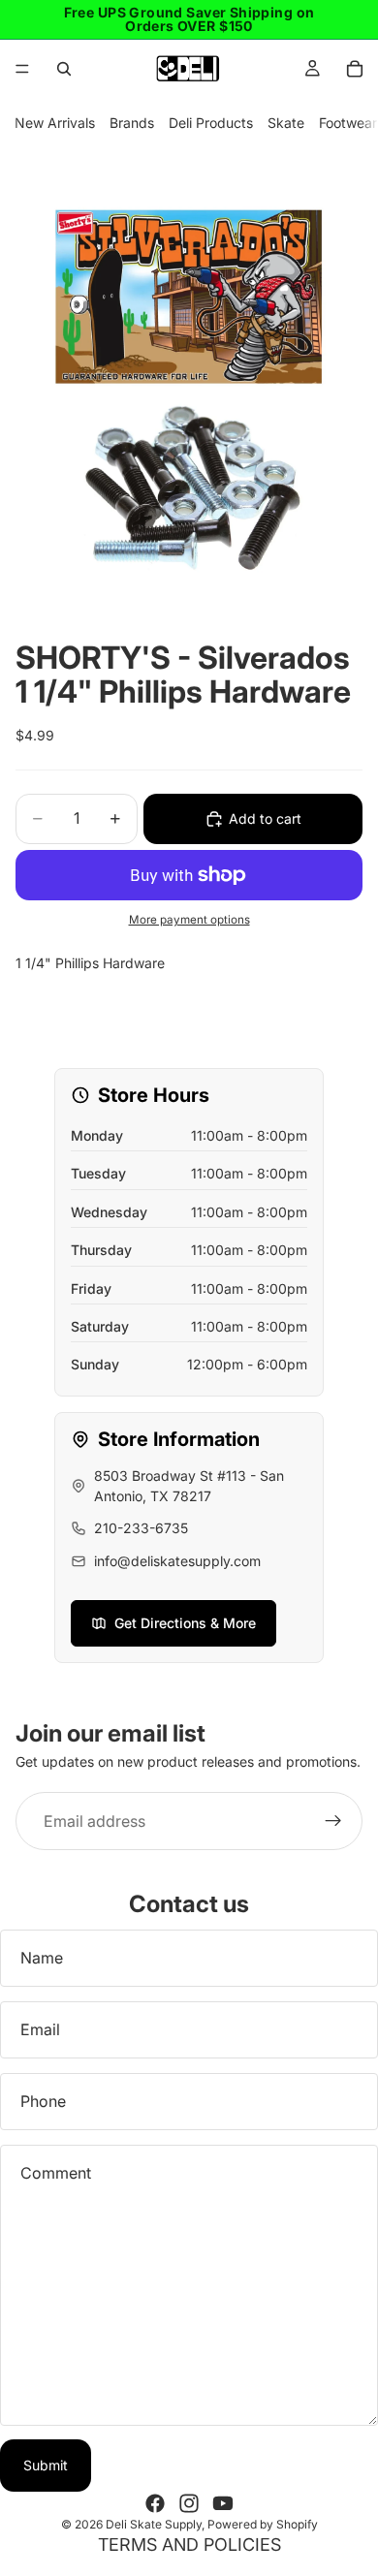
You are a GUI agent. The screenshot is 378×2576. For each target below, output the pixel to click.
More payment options (189, 920)
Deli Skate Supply (154, 2524)
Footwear (348, 123)
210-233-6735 (141, 1528)
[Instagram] (189, 2503)
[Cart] (355, 69)
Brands (132, 123)
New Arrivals (55, 123)
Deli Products (211, 123)
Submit (46, 2465)
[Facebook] (155, 2503)
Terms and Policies (189, 2545)
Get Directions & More (185, 1623)
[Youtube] (223, 2503)
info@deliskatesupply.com (177, 1561)
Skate (286, 123)
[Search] (64, 69)
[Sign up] (333, 1821)
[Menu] (22, 69)
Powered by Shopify (263, 2524)
